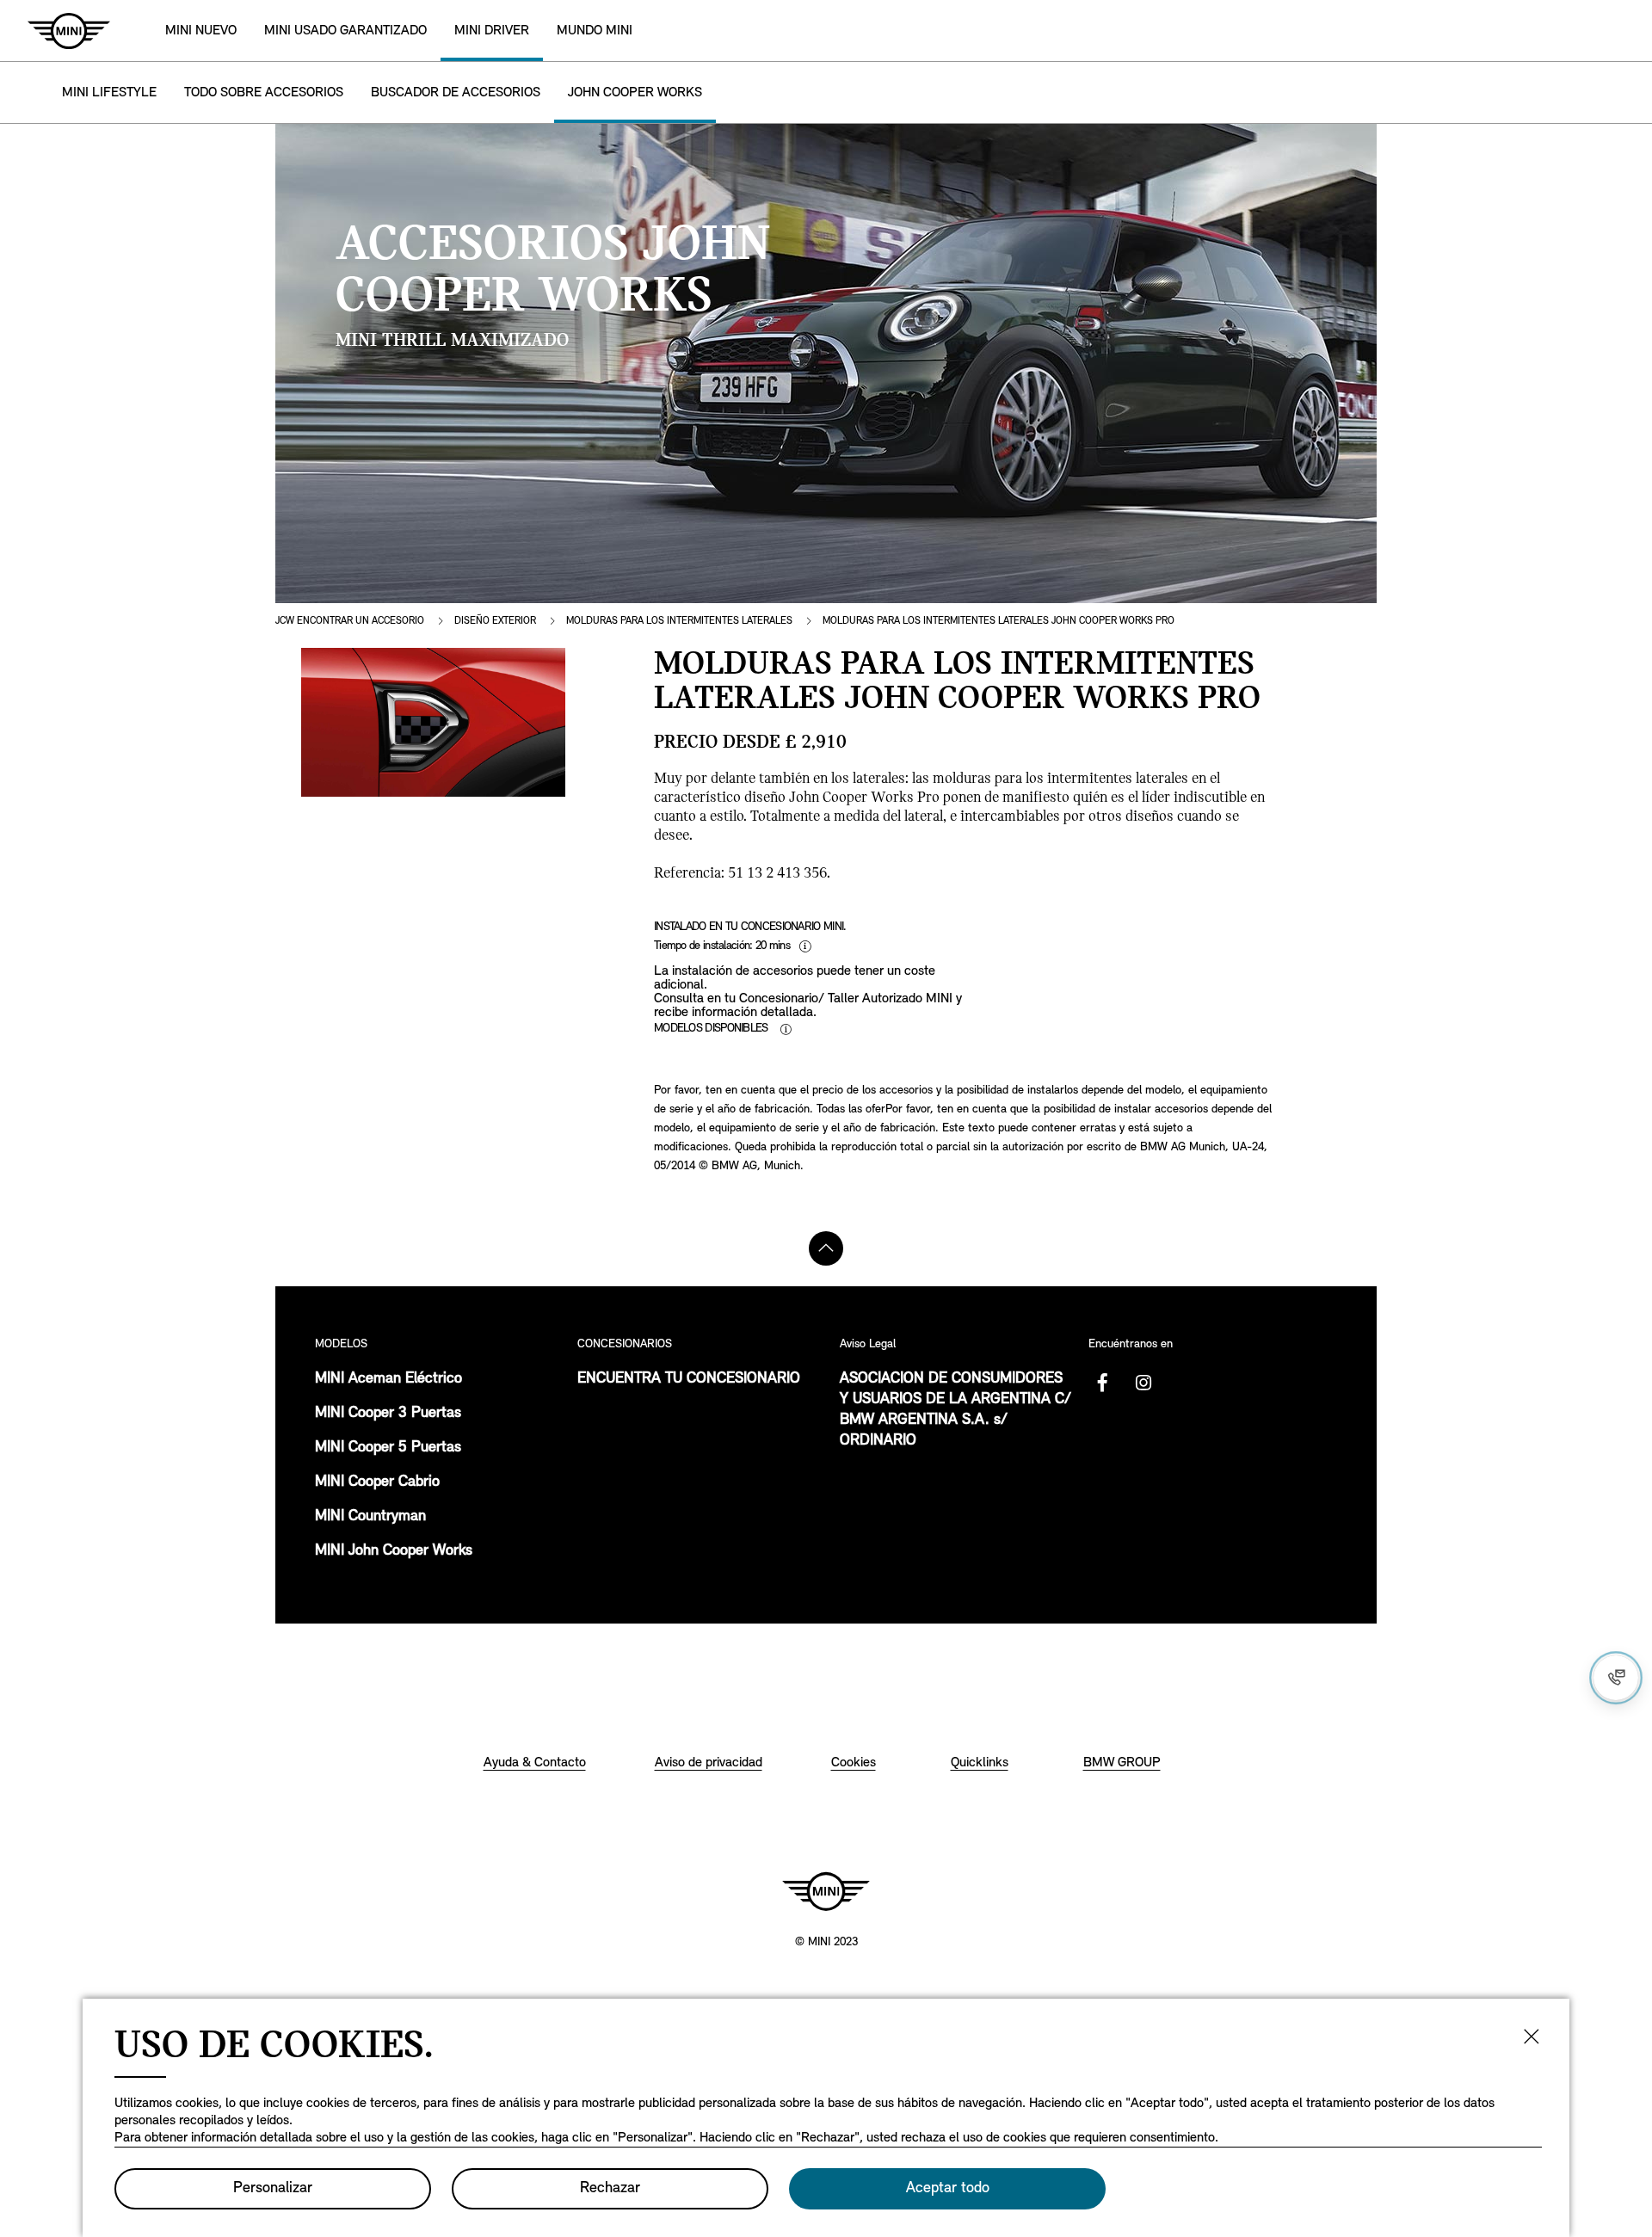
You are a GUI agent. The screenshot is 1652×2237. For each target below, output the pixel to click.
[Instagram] (1143, 1383)
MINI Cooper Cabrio (377, 1482)
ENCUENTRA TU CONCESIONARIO (689, 1379)
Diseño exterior (495, 621)
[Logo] (826, 1891)
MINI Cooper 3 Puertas (388, 1414)
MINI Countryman (370, 1517)
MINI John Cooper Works (394, 1551)
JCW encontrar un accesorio (350, 621)
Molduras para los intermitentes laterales (679, 621)
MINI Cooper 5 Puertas (388, 1448)
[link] (345, 31)
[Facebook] (1102, 1383)
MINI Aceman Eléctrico (388, 1379)
